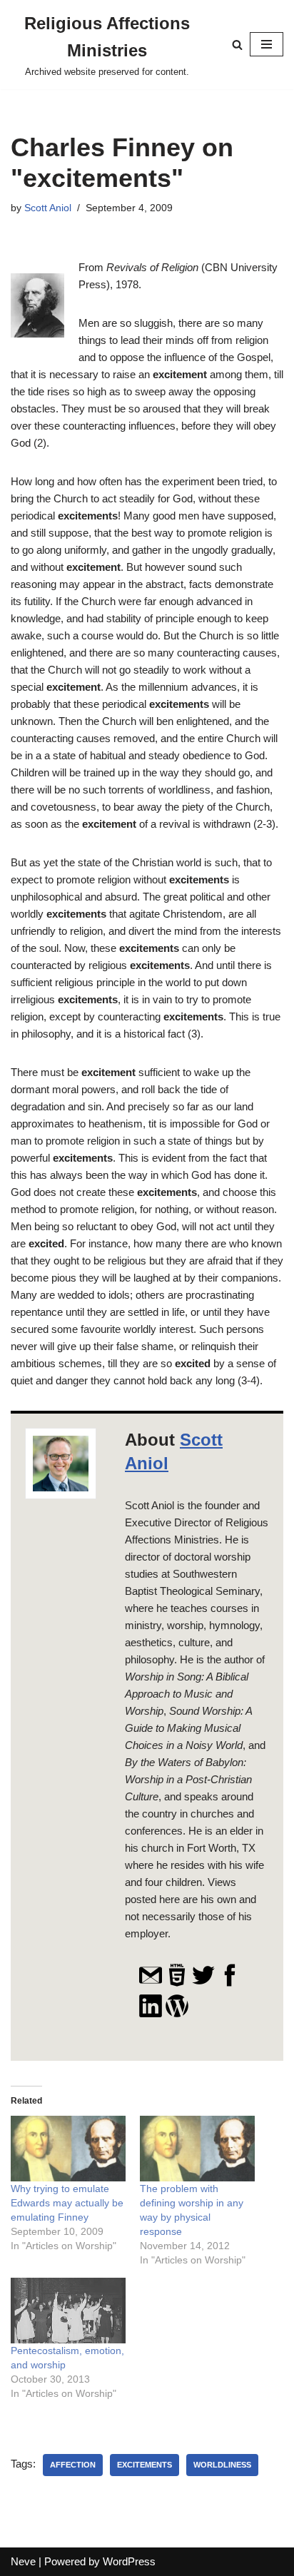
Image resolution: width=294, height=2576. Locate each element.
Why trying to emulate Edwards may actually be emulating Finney (67, 2203)
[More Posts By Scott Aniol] (177, 2014)
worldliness (222, 2465)
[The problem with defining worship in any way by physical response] (197, 2149)
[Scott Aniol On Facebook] (230, 1984)
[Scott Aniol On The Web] (177, 1984)
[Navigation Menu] (267, 44)
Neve (23, 2561)
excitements (145, 2465)
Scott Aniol (48, 208)
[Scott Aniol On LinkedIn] (151, 2014)
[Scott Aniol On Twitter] (203, 1984)
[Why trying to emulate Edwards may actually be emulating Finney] (68, 2149)
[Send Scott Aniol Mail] (151, 1984)
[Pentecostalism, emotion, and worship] (68, 2311)
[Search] (237, 45)
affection (73, 2465)
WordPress (129, 2561)
